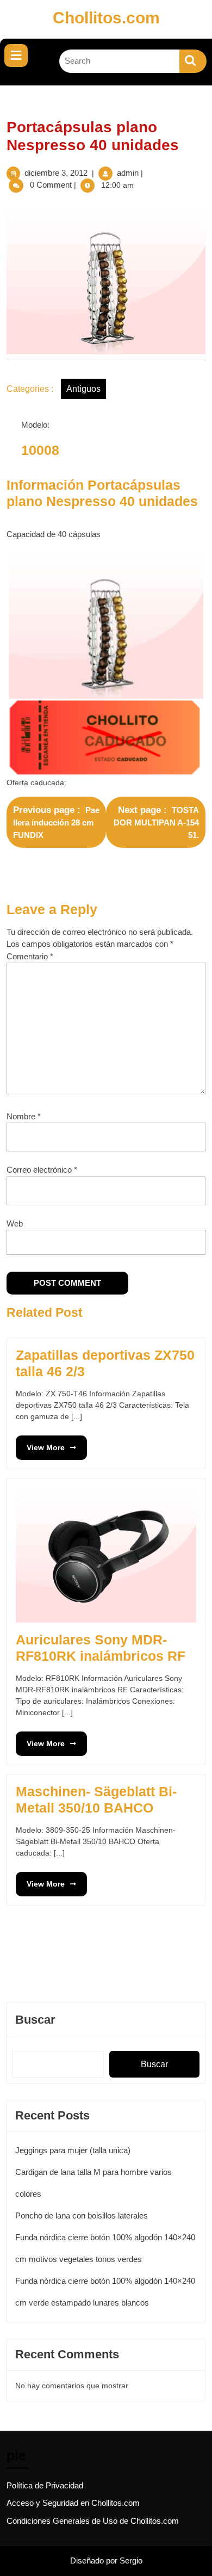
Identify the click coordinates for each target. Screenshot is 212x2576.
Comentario (30, 956)
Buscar (35, 2020)
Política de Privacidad (45, 2485)
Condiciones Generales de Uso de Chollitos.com (93, 2521)
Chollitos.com (106, 18)
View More (40, 1444)
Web (15, 1224)
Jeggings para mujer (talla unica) (73, 2150)
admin (128, 173)
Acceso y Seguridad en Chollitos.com (73, 2503)
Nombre (24, 1116)
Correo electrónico (42, 1170)
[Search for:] (120, 61)
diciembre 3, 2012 (56, 173)
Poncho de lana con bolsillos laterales (82, 2216)
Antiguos (83, 389)
